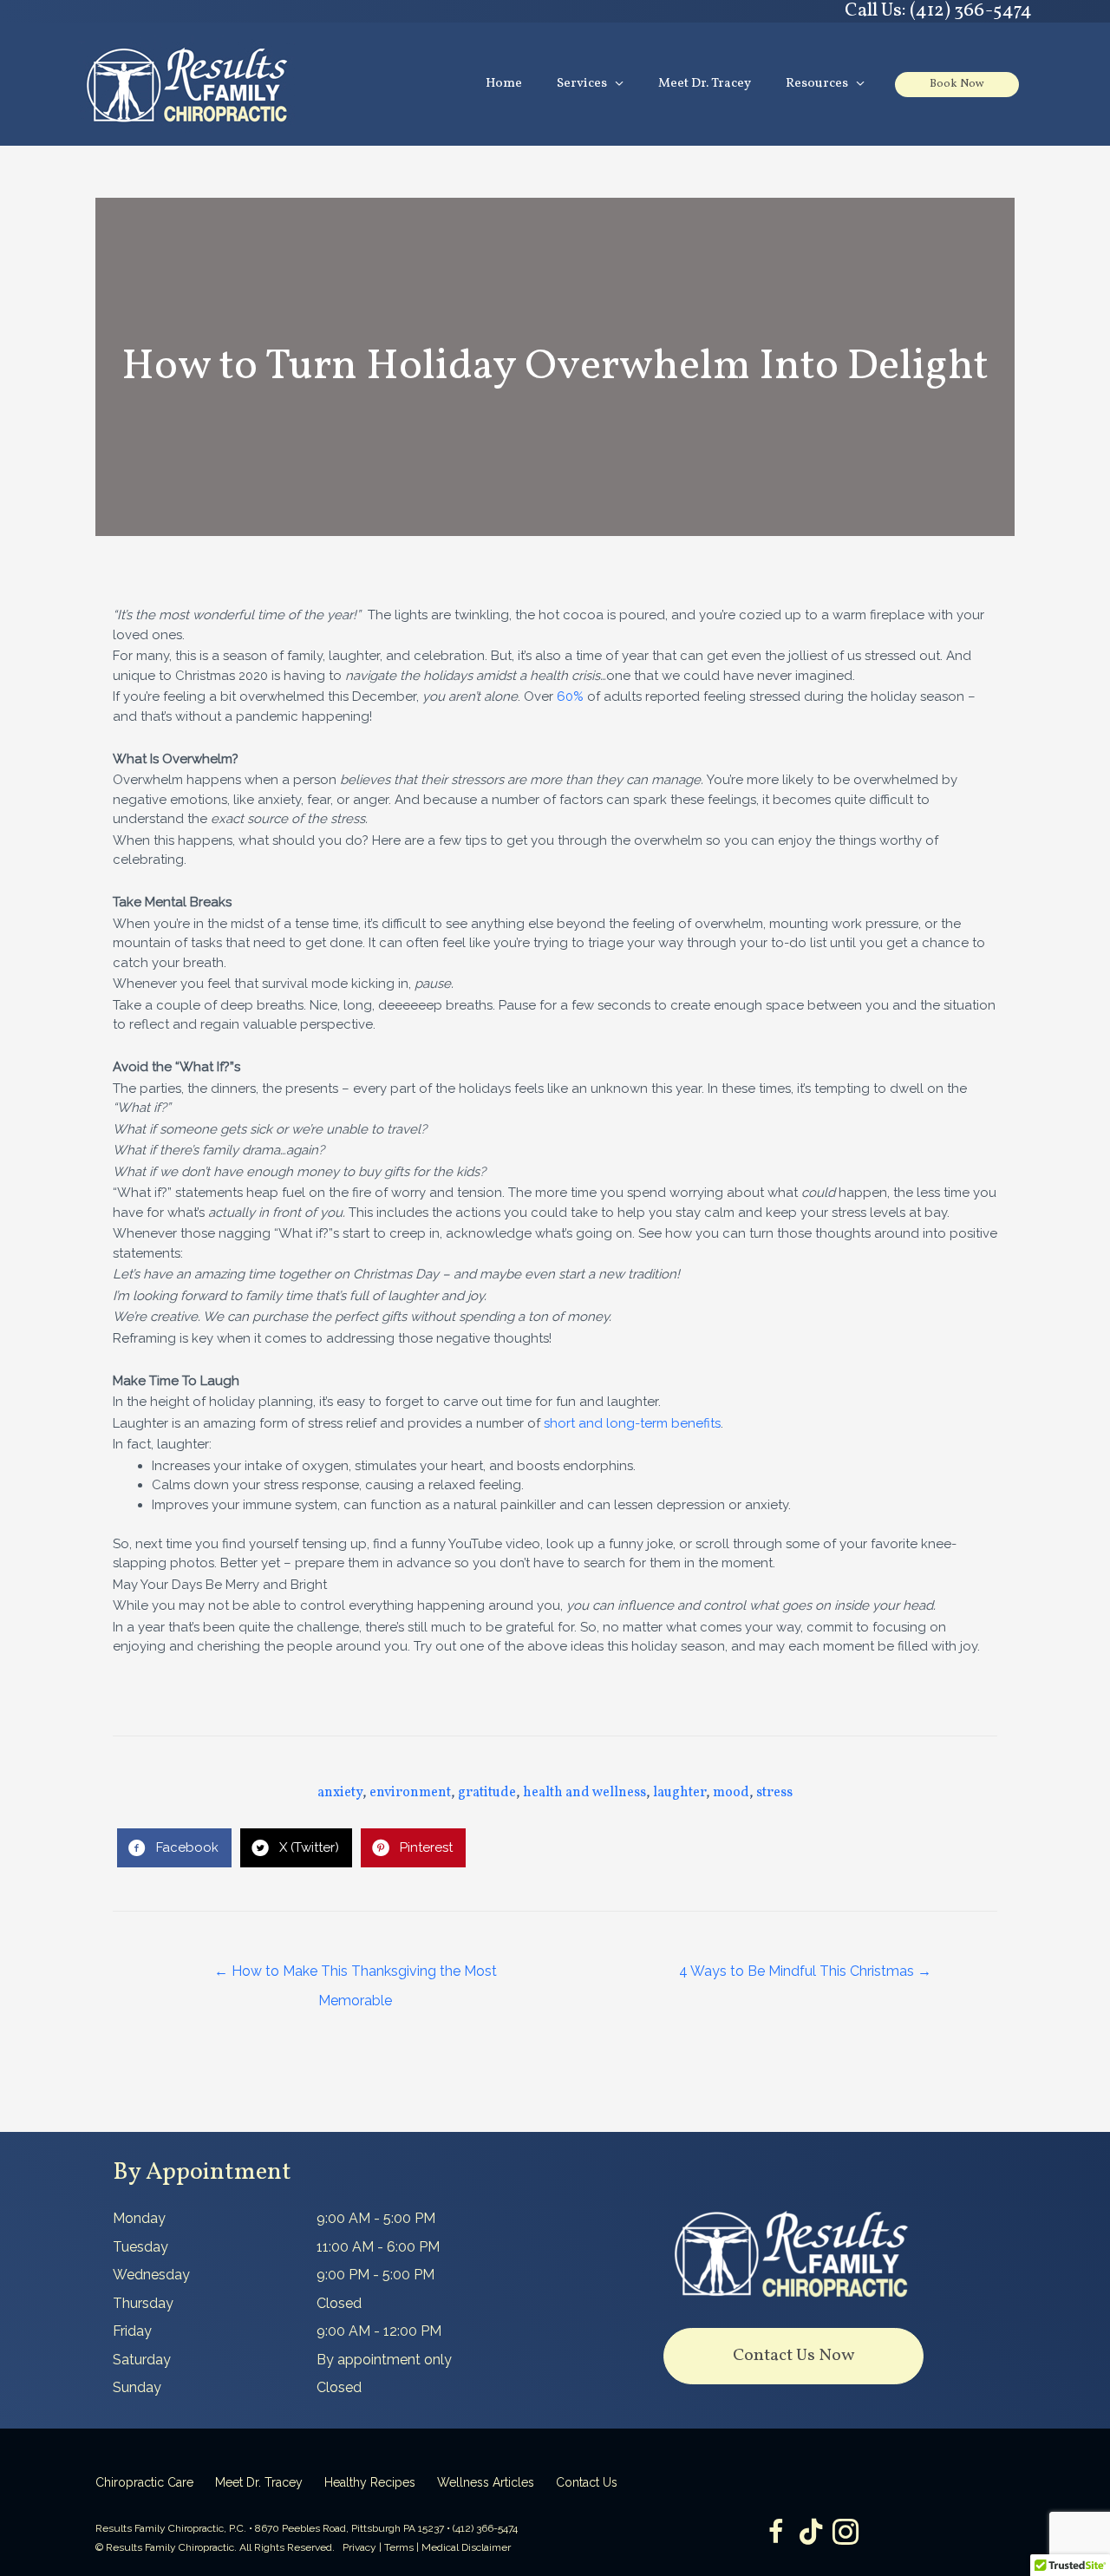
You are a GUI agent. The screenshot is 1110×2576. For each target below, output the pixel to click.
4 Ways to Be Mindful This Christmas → (805, 1971)
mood (731, 1793)
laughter (679, 1793)
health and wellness (584, 1793)
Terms (399, 2547)
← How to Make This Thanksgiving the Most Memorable (356, 1976)
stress (774, 1793)
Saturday (142, 2360)
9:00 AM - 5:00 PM (376, 2218)
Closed (339, 2303)
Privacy (359, 2547)
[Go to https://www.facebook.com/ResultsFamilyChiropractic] (776, 2534)
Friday (132, 2331)
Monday (139, 2218)
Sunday (137, 2387)
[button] (793, 2356)
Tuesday (140, 2247)
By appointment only (384, 2360)
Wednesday (151, 2275)
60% (570, 696)
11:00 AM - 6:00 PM (378, 2247)
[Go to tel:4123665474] (793, 11)
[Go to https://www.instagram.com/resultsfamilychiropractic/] (846, 2534)
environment (410, 1793)
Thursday (143, 2303)
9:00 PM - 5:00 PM (375, 2275)
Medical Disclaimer (466, 2547)
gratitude (487, 1793)
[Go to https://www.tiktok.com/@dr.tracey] (811, 2533)
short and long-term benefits (632, 1423)
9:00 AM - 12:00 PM (379, 2331)
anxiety (340, 1793)
